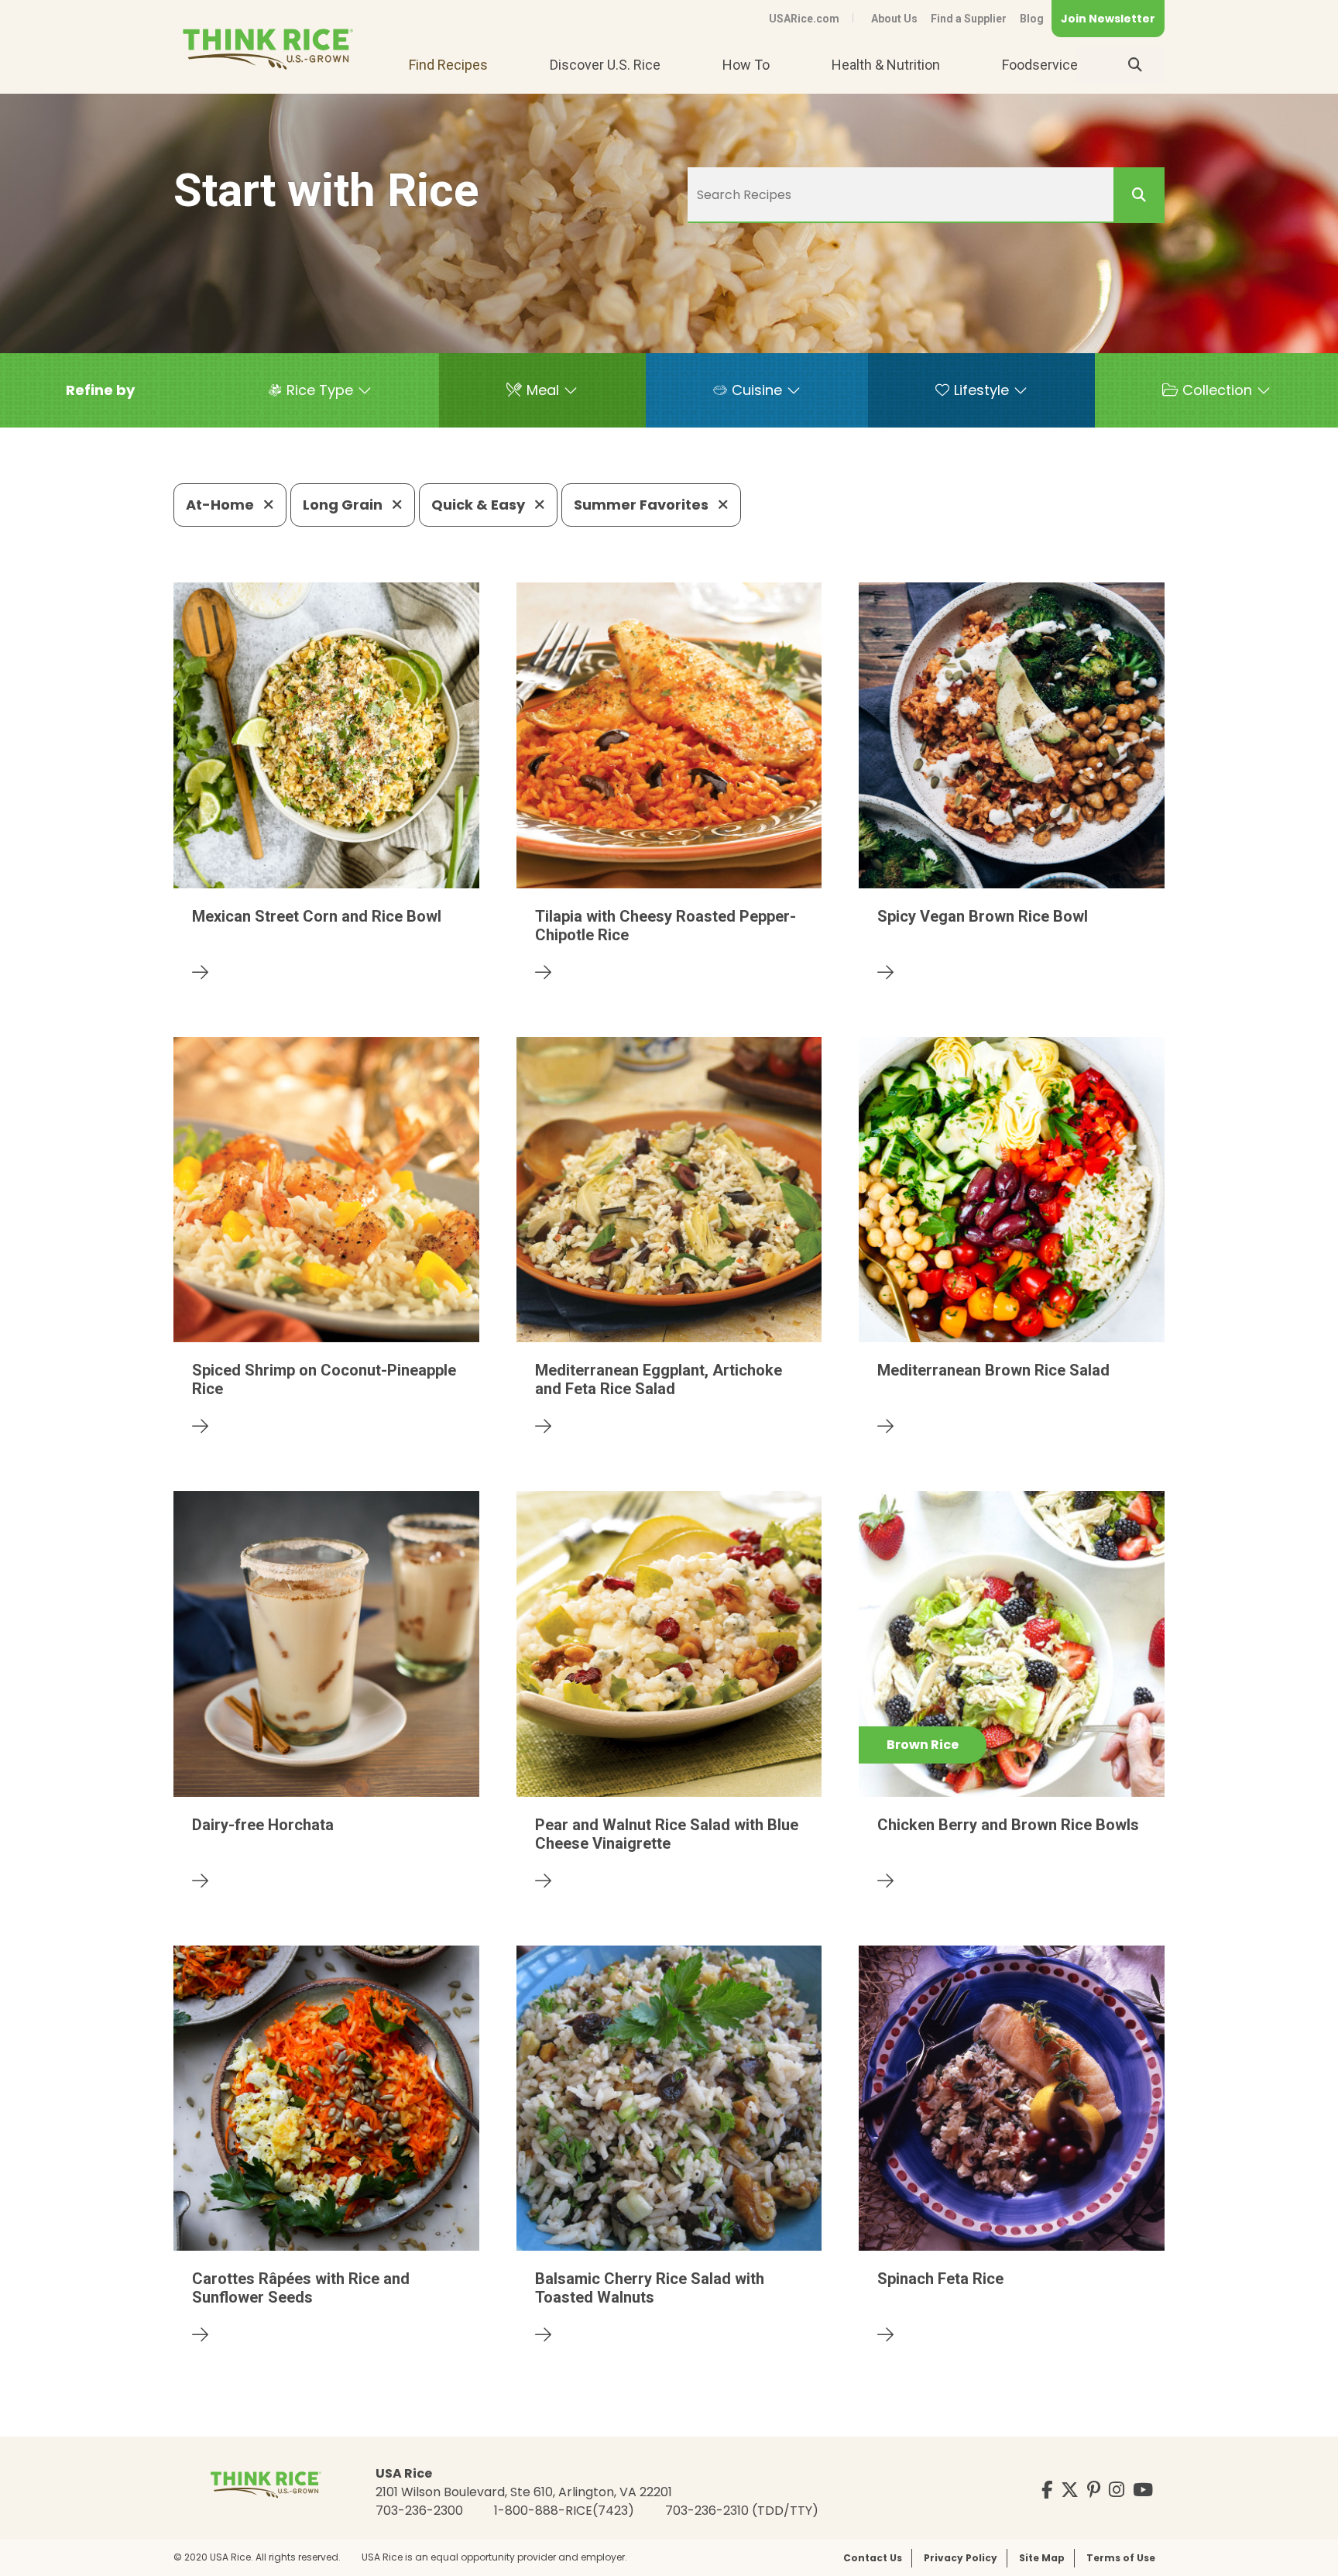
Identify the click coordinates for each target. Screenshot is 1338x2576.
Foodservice (1040, 65)
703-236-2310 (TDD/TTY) (742, 2511)
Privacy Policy (961, 2558)
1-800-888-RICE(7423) (564, 2511)
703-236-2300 (419, 2511)
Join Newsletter (1108, 19)
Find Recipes (448, 65)
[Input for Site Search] (1135, 65)
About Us (894, 19)
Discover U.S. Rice (605, 65)
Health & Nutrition (886, 65)
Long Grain (344, 505)
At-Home (221, 505)
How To (746, 65)
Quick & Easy (480, 505)
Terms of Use (1121, 2558)
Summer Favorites (643, 505)
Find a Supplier (969, 19)
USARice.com (804, 19)
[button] (100, 390)
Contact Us (873, 2558)
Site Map (1042, 2558)
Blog (1032, 19)
